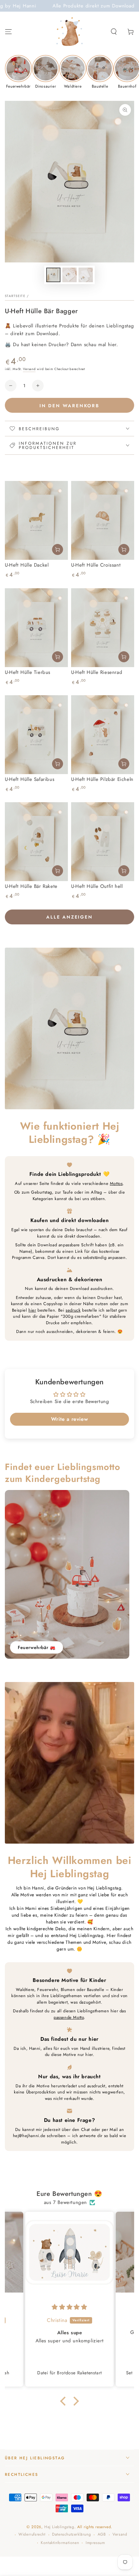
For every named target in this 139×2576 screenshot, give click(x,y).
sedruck (73, 1310)
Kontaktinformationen (60, 2543)
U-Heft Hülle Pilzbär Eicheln (102, 779)
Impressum (95, 2543)
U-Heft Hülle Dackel (27, 565)
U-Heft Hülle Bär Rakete (31, 886)
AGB (102, 2534)
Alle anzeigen (69, 917)
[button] (114, 32)
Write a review (69, 1419)
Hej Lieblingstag (59, 2527)
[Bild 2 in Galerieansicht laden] (69, 275)
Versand (29, 369)
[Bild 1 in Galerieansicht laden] (53, 275)
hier (32, 1310)
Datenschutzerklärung (71, 2534)
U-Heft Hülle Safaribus (30, 779)
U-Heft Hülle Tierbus (28, 672)
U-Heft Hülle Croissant (96, 565)
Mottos (116, 1183)
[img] (69, 2307)
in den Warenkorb (69, 406)
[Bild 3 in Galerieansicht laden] (86, 275)
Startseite (15, 296)
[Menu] (8, 32)
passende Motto (69, 2017)
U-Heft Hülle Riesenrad (97, 672)
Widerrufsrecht (32, 2534)
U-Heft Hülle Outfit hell (97, 886)
